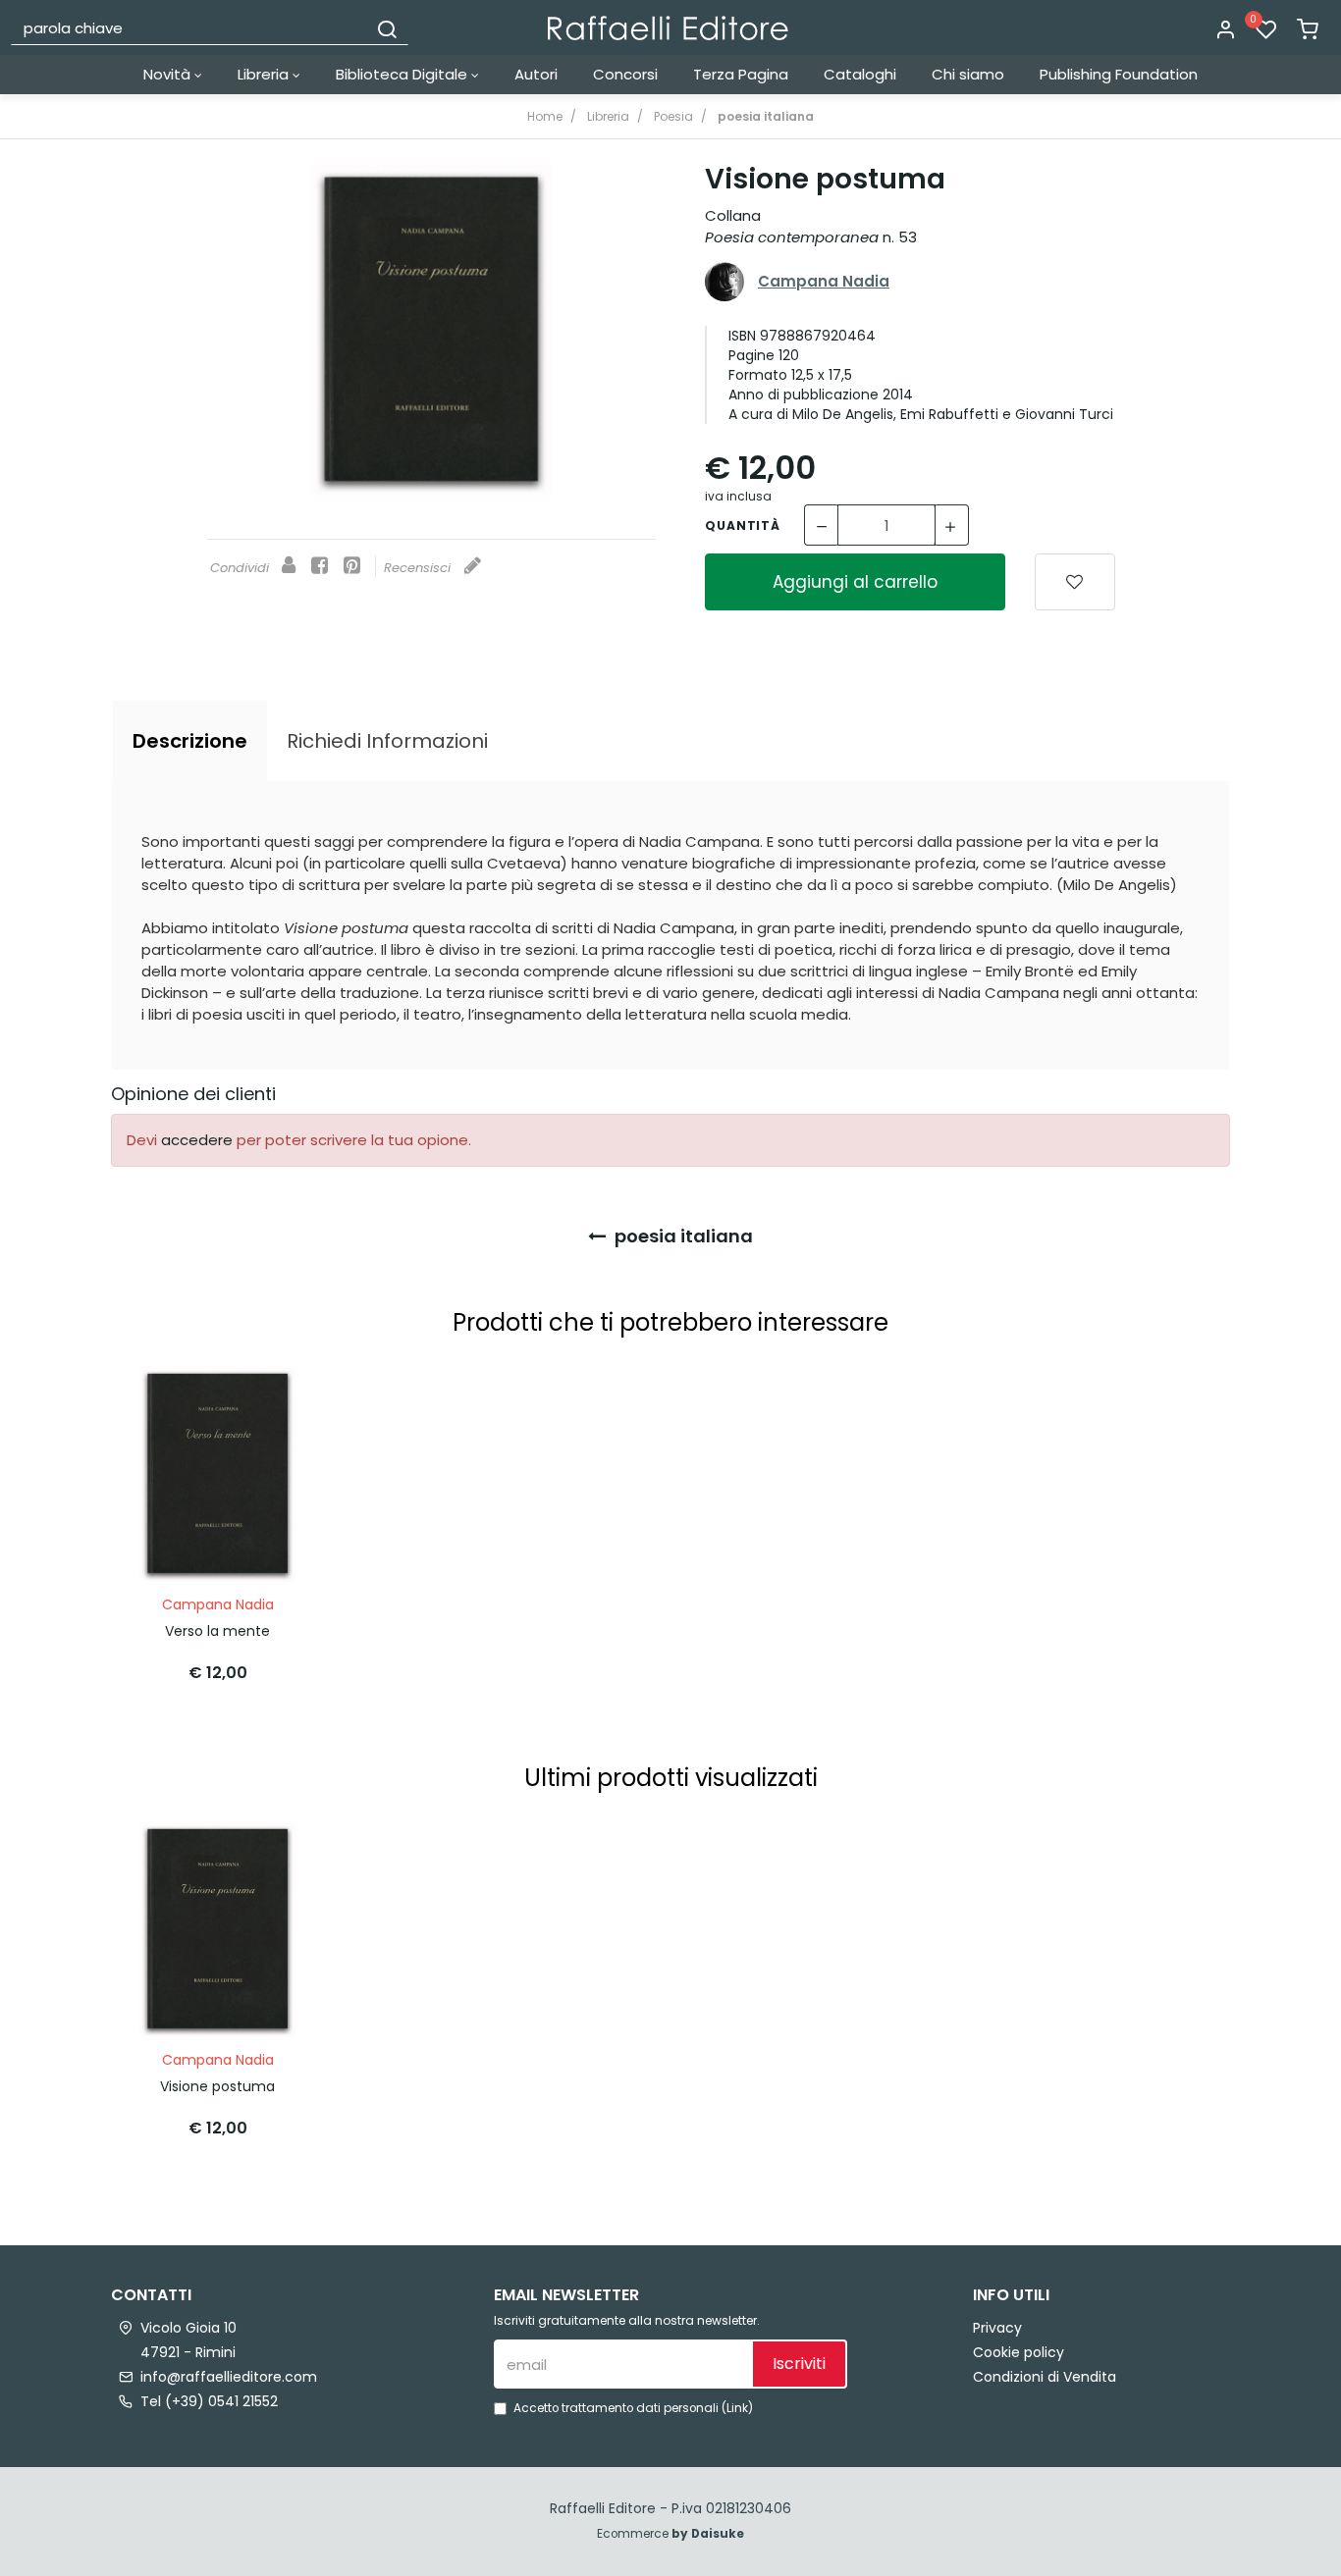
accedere (197, 1140)
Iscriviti (799, 2364)
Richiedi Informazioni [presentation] (387, 741)
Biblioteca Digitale (403, 74)
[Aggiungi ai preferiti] (1075, 582)
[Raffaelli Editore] (668, 28)
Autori (536, 74)
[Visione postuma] (432, 329)
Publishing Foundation (1119, 74)
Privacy (997, 2328)
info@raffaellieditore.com (229, 2377)
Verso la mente (217, 1631)
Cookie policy (1019, 2352)
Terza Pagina (741, 74)
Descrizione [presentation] (190, 741)
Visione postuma (217, 2086)
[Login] (1225, 30)
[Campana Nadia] (724, 281)
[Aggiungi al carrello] (273, 1399)
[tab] (190, 741)
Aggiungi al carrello (855, 582)
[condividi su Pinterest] (352, 567)
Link (737, 2408)
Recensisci (419, 568)
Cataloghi (860, 74)
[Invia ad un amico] (289, 567)
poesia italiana (682, 1236)
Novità (169, 74)
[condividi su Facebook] (320, 567)
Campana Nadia (824, 281)
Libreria (265, 74)
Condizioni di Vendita (1045, 2377)
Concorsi (625, 74)
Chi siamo (968, 74)
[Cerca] (387, 27)
